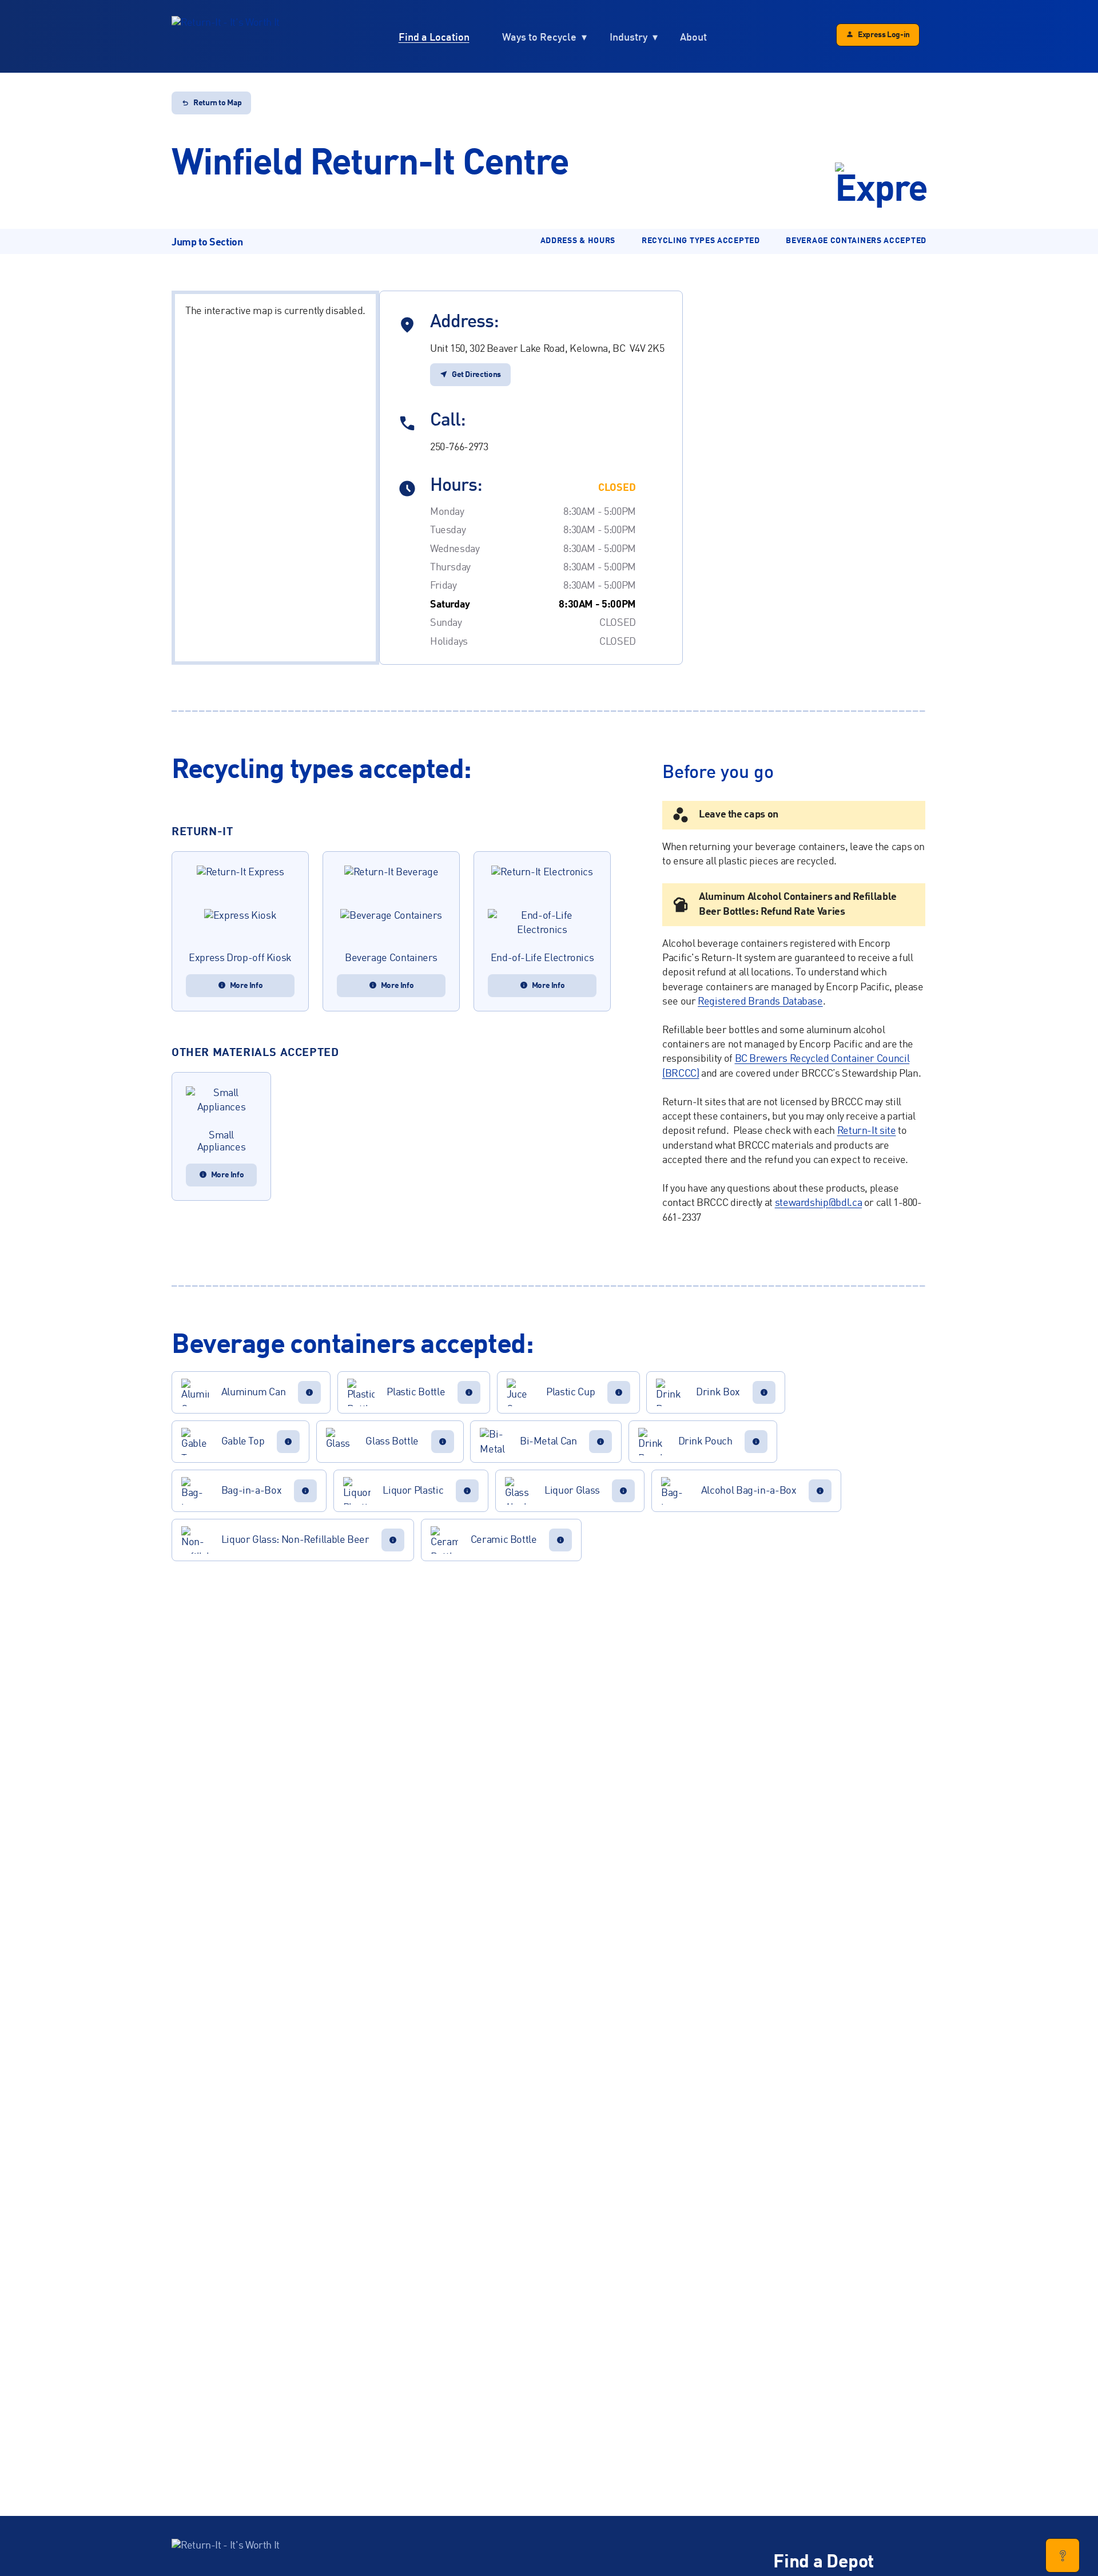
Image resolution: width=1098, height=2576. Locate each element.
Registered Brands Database (760, 1002)
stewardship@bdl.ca (819, 1203)
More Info (246, 986)
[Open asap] (1063, 2555)
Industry (628, 37)
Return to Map (217, 103)
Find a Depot (823, 2563)
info (309, 1392)
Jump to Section (207, 243)
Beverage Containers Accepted (856, 241)
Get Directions (476, 375)
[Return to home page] (226, 37)
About (693, 37)
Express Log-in (884, 35)
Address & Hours (578, 241)
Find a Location (434, 37)
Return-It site (867, 1131)
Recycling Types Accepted (701, 241)
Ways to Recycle (539, 37)
